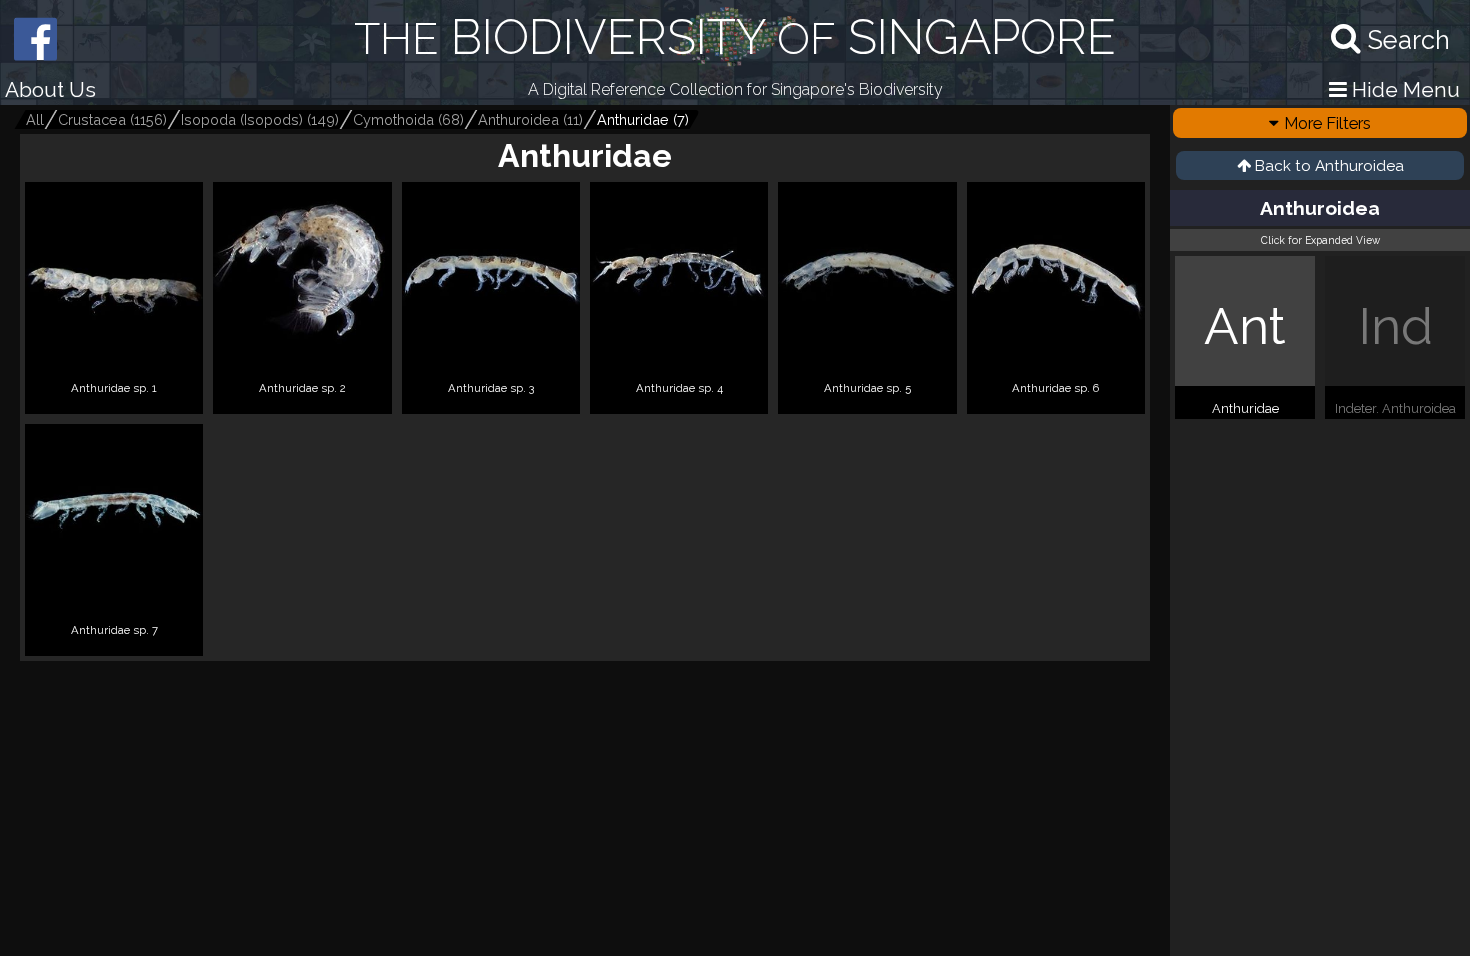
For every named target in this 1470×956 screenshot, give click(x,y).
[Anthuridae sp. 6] (1056, 405)
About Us (50, 89)
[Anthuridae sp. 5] (867, 405)
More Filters (1327, 123)
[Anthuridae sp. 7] (114, 647)
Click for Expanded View (1320, 240)
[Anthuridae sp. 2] (302, 405)
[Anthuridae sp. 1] (114, 405)
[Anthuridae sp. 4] (679, 405)
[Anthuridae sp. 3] (491, 405)
